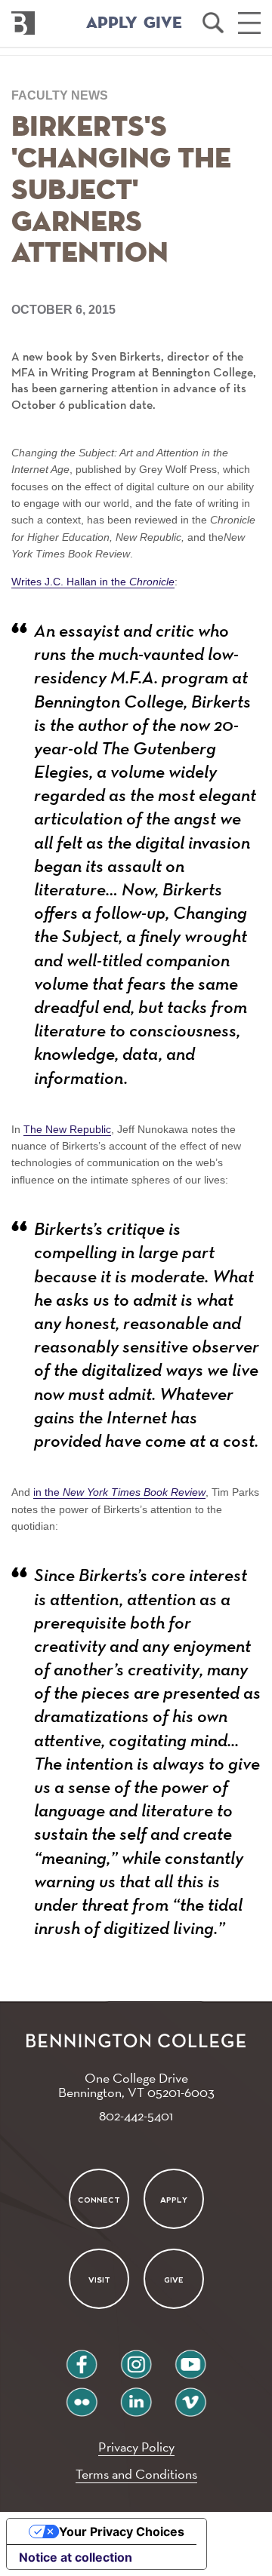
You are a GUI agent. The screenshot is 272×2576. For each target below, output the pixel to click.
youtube (190, 2358)
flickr (82, 2396)
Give (174, 2280)
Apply (174, 2200)
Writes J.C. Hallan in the (93, 582)
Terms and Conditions (136, 2474)
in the (119, 1492)
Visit (99, 2280)
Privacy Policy (136, 2447)
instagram (136, 2358)
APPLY (112, 23)
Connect (99, 2200)
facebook (82, 2358)
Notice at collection (76, 2557)
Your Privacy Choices (122, 2531)
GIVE (163, 23)
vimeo (190, 2396)
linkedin (136, 2396)
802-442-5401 (136, 2115)
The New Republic (67, 1129)
